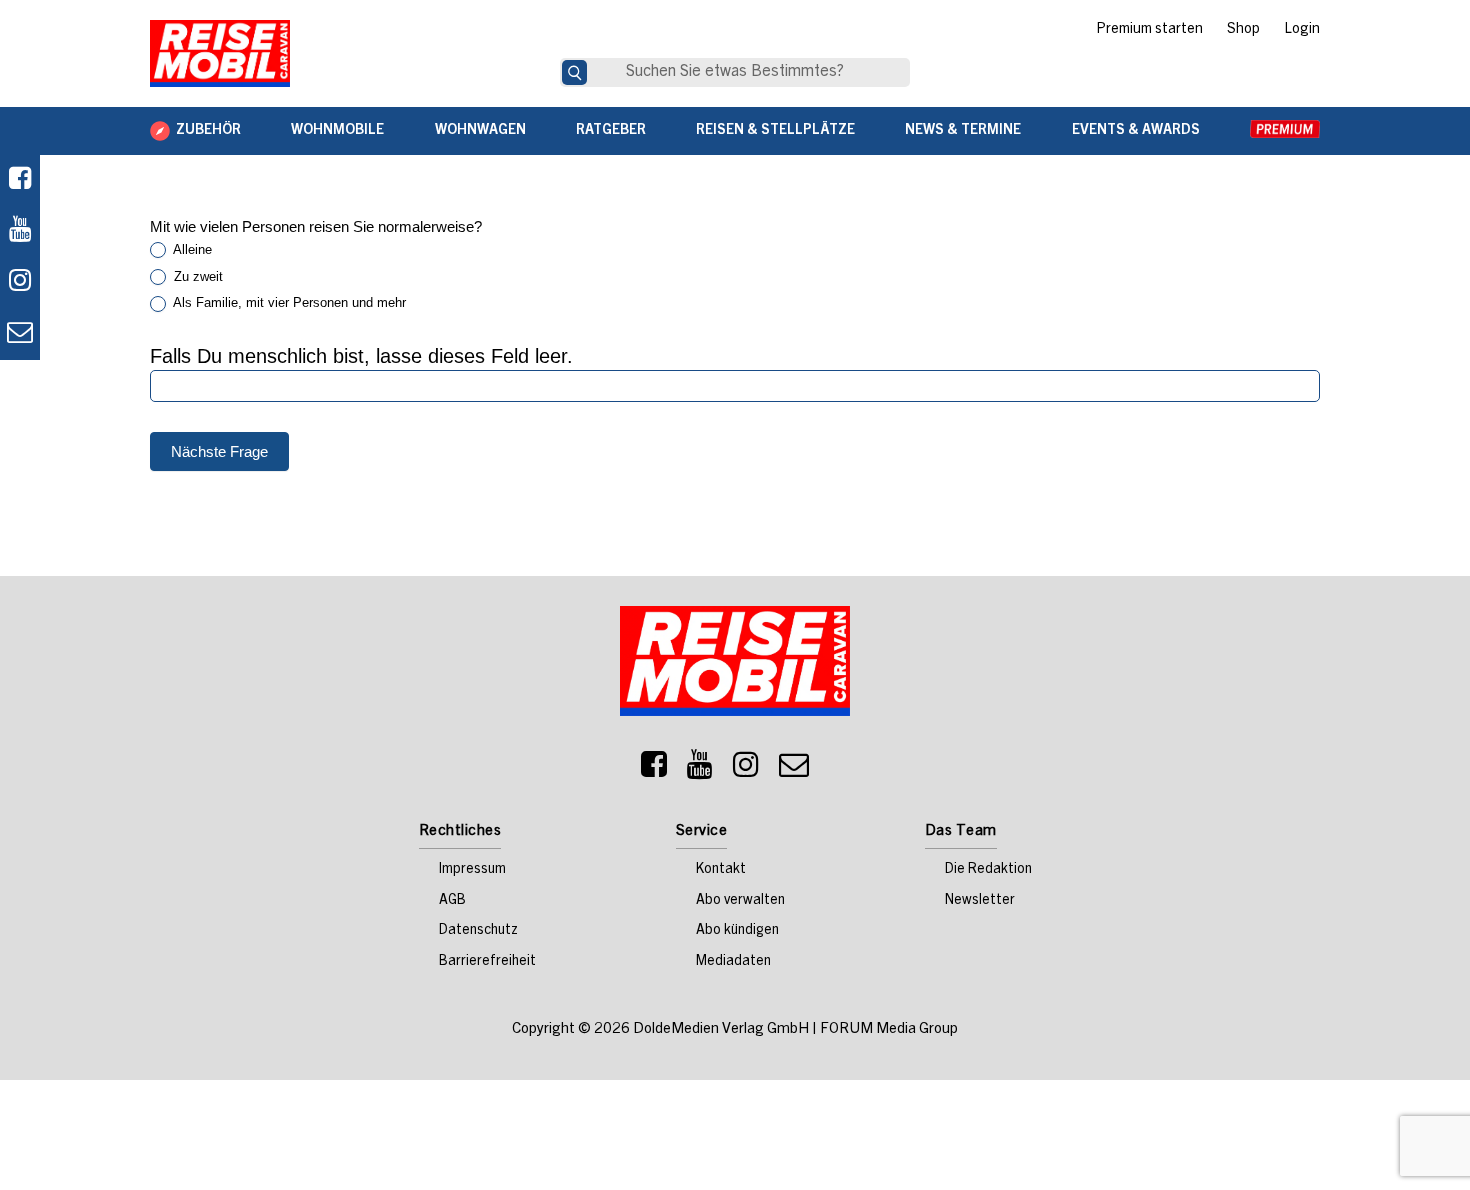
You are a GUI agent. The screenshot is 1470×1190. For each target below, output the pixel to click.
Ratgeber (611, 131)
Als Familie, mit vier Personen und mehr (288, 302)
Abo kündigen (737, 931)
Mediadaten (733, 962)
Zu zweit (196, 276)
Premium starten (1149, 30)
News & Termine (963, 131)
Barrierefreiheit (487, 962)
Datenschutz (478, 931)
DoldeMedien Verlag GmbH (721, 1029)
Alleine (191, 249)
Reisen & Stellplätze (775, 131)
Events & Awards (1136, 131)
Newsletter (980, 901)
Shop (1243, 30)
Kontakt (721, 870)
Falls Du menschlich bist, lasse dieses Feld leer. (361, 356)
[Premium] (1285, 131)
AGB (452, 901)
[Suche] (574, 72)
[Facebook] (20, 180)
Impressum (472, 870)
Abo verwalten (740, 901)
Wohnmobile (337, 131)
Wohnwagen (480, 131)
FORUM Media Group (889, 1029)
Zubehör (208, 131)
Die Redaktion (988, 870)
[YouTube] (700, 770)
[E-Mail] (794, 770)
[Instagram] (746, 770)
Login (1302, 30)
